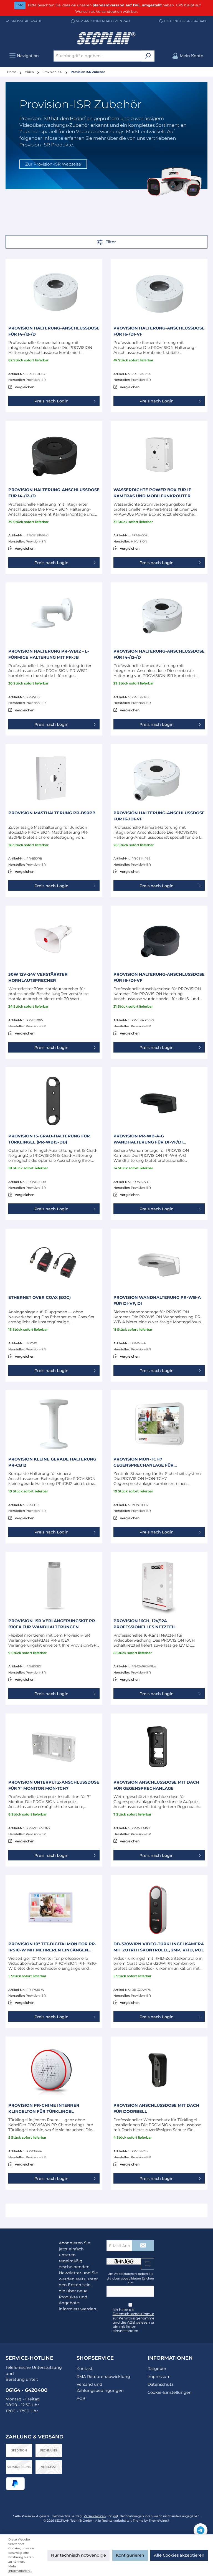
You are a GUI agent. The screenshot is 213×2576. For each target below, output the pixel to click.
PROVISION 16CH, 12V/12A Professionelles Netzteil (145, 1624)
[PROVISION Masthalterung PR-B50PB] (54, 778)
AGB (131, 2322)
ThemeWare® (159, 2521)
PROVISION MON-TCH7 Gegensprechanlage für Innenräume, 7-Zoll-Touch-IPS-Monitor (150, 1462)
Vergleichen (25, 387)
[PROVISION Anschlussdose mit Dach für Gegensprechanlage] (159, 1747)
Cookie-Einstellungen (170, 2392)
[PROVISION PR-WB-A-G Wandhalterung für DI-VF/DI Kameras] (159, 1101)
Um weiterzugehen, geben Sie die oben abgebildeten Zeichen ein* (130, 2278)
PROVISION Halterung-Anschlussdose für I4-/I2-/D (54, 331)
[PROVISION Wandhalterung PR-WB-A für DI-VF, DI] (159, 1262)
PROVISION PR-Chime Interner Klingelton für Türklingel (44, 2108)
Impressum (159, 2377)
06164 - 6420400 (194, 21)
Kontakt (85, 2369)
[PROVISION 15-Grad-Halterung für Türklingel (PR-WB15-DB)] (54, 1101)
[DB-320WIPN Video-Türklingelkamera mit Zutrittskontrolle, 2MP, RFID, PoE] (159, 1909)
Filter (110, 242)
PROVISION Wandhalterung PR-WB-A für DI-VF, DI (157, 1300)
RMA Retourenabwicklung (103, 2377)
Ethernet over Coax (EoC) (40, 1297)
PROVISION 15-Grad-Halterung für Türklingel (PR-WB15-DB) (49, 1139)
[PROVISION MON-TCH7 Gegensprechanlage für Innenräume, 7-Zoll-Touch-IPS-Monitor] (159, 1424)
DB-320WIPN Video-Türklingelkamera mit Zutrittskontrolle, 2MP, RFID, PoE (159, 1947)
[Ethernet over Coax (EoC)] (54, 1262)
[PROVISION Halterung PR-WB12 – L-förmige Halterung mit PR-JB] (54, 616)
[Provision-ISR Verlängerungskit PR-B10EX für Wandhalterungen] (54, 1586)
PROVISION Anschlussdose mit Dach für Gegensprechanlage (156, 1785)
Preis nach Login (51, 401)
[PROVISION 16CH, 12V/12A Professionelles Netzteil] (159, 1586)
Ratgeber (157, 2369)
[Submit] (143, 2246)
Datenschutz (160, 2384)
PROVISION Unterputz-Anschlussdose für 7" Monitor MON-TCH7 (54, 1785)
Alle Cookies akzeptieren (179, 2555)
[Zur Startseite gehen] (106, 38)
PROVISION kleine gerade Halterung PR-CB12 (52, 1462)
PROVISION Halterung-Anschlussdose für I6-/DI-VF (159, 331)
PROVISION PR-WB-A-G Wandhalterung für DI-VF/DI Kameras (148, 1139)
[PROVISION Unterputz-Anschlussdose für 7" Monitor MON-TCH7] (54, 1747)
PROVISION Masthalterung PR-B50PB (52, 813)
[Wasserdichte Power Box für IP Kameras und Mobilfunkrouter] (159, 455)
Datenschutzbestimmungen (138, 2314)
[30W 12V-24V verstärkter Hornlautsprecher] (54, 939)
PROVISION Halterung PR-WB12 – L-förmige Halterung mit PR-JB (49, 654)
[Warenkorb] (210, 53)
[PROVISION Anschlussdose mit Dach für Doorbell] (159, 2070)
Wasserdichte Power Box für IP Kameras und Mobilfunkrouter (153, 493)
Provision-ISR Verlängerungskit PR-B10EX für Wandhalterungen (53, 1624)
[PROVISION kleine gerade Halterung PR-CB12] (54, 1424)
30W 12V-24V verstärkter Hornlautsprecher (38, 977)
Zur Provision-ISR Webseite (53, 164)
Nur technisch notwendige (78, 2555)
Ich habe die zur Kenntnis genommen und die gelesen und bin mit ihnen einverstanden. (138, 2320)
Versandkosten (95, 2516)
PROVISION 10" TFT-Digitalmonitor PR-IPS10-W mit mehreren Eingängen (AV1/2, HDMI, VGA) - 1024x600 (52, 1947)
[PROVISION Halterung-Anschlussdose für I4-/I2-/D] (54, 293)
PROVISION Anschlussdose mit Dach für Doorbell (156, 2108)
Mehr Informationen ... (20, 2569)
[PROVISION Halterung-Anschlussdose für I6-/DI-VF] (159, 293)
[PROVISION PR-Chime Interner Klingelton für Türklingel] (54, 2070)
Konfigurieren (130, 2555)
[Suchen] (148, 56)
